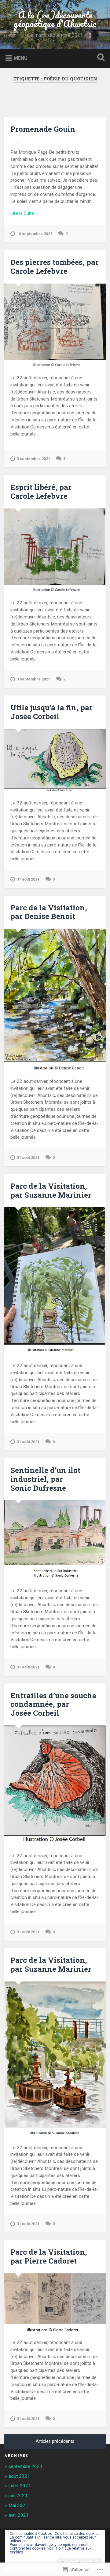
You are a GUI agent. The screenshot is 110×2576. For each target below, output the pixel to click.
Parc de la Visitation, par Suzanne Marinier (51, 1190)
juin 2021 (18, 2496)
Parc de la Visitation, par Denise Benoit (49, 912)
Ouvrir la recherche (100, 58)
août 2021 (19, 2476)
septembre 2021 (26, 2466)
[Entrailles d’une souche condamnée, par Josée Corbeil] (55, 1785)
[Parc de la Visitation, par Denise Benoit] (55, 999)
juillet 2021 (20, 2486)
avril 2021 (19, 2515)
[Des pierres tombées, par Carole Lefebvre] (55, 325)
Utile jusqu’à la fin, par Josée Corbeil (51, 712)
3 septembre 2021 (33, 459)
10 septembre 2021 (35, 234)
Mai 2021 (18, 2505)
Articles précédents (55, 2441)
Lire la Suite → (25, 213)
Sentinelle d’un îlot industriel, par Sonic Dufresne (45, 1479)
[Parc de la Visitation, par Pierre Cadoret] (55, 2302)
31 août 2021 (28, 879)
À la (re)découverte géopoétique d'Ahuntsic (55, 19)
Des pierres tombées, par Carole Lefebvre (55, 267)
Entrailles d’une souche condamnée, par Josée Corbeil (53, 1704)
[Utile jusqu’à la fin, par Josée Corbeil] (55, 760)
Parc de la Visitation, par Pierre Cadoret (49, 2256)
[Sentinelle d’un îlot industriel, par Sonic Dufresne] (55, 1540)
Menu (21, 58)
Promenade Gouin (43, 129)
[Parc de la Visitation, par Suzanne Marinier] (55, 1281)
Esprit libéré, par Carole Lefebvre (41, 492)
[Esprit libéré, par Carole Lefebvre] (55, 550)
